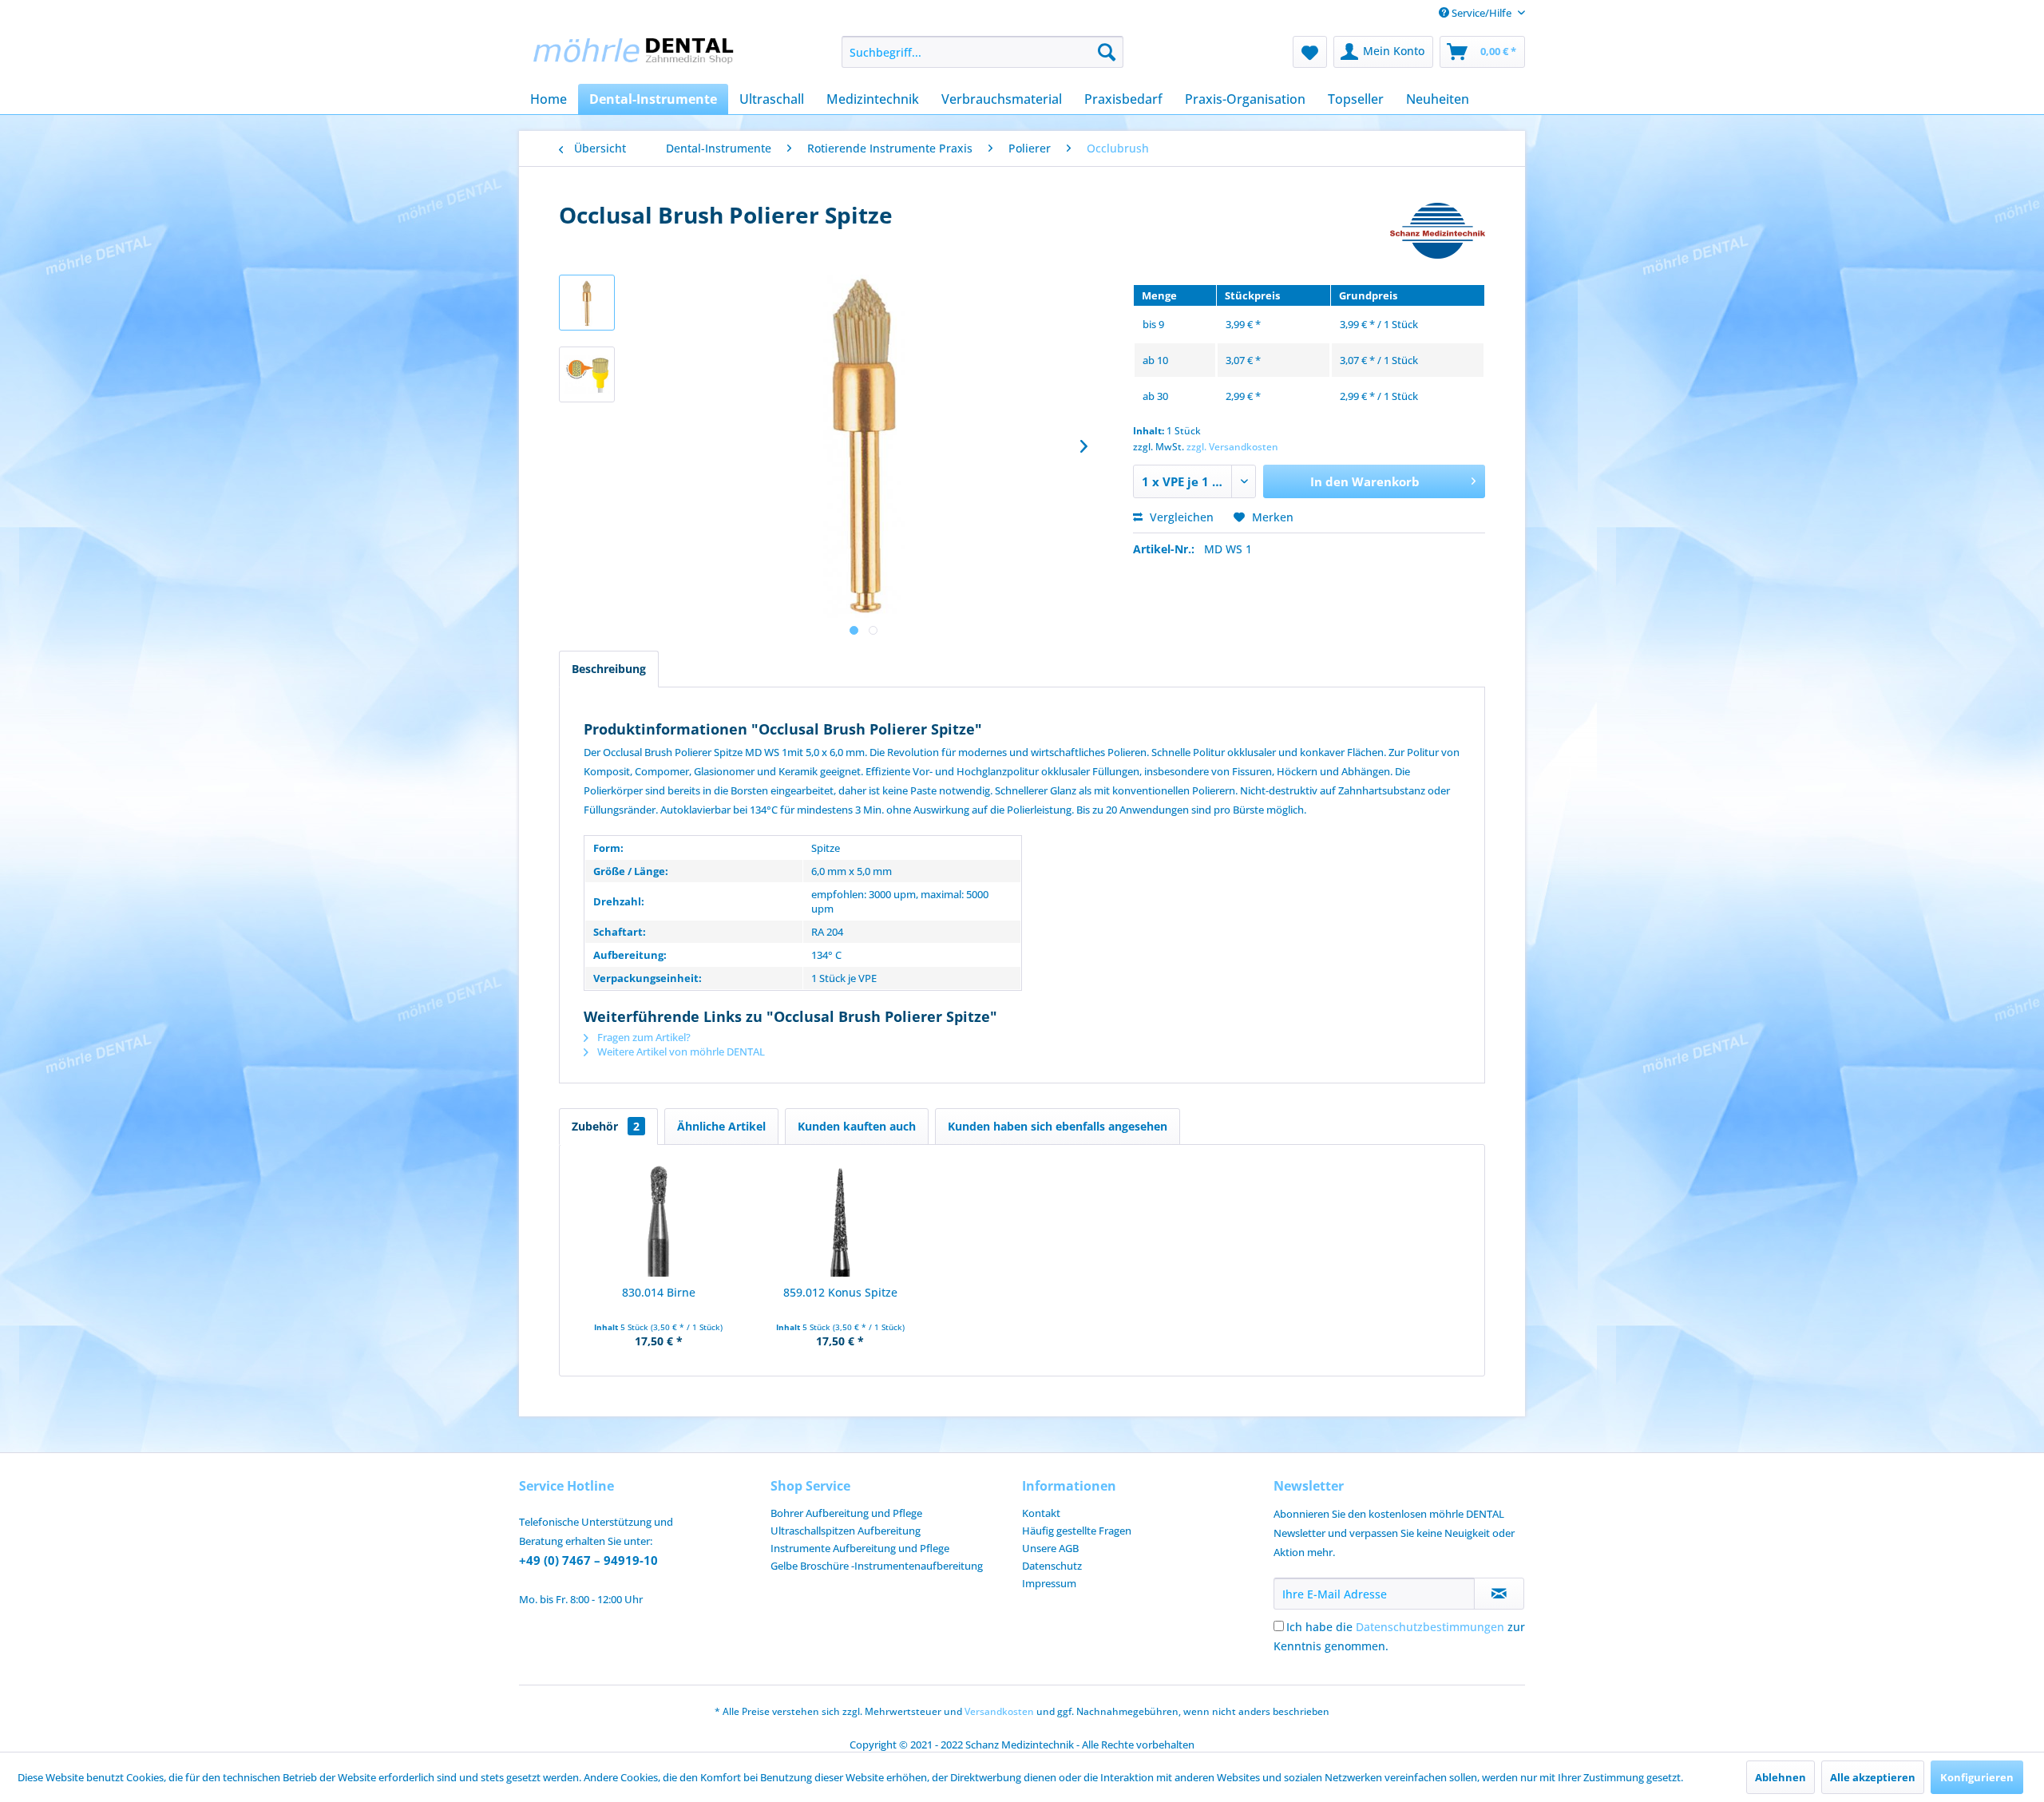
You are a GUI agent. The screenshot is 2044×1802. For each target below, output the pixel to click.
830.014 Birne (659, 1292)
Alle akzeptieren (1873, 1777)
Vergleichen (1180, 517)
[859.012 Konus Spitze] (841, 1221)
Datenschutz (1052, 1566)
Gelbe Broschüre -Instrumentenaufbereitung (877, 1566)
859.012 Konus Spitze (840, 1292)
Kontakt (1041, 1513)
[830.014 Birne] (659, 1221)
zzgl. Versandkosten (1232, 447)
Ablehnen (1781, 1777)
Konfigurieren (1977, 1777)
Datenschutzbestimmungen (1430, 1627)
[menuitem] (982, 52)
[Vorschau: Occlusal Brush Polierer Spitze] (587, 303)
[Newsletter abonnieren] (1499, 1594)
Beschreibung (609, 669)
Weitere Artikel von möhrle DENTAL (680, 1051)
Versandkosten (999, 1711)
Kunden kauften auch (857, 1126)
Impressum (1049, 1583)
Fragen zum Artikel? (643, 1037)
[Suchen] (1107, 52)
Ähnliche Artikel (721, 1126)
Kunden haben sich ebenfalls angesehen (1058, 1126)
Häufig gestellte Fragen (1077, 1531)
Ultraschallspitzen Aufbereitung (846, 1531)
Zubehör (606, 1126)
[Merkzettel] (1310, 52)
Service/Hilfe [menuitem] (1482, 13)
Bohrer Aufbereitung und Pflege (846, 1513)
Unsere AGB (1050, 1548)
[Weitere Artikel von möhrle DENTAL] (1438, 231)
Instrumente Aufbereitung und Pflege (860, 1548)
